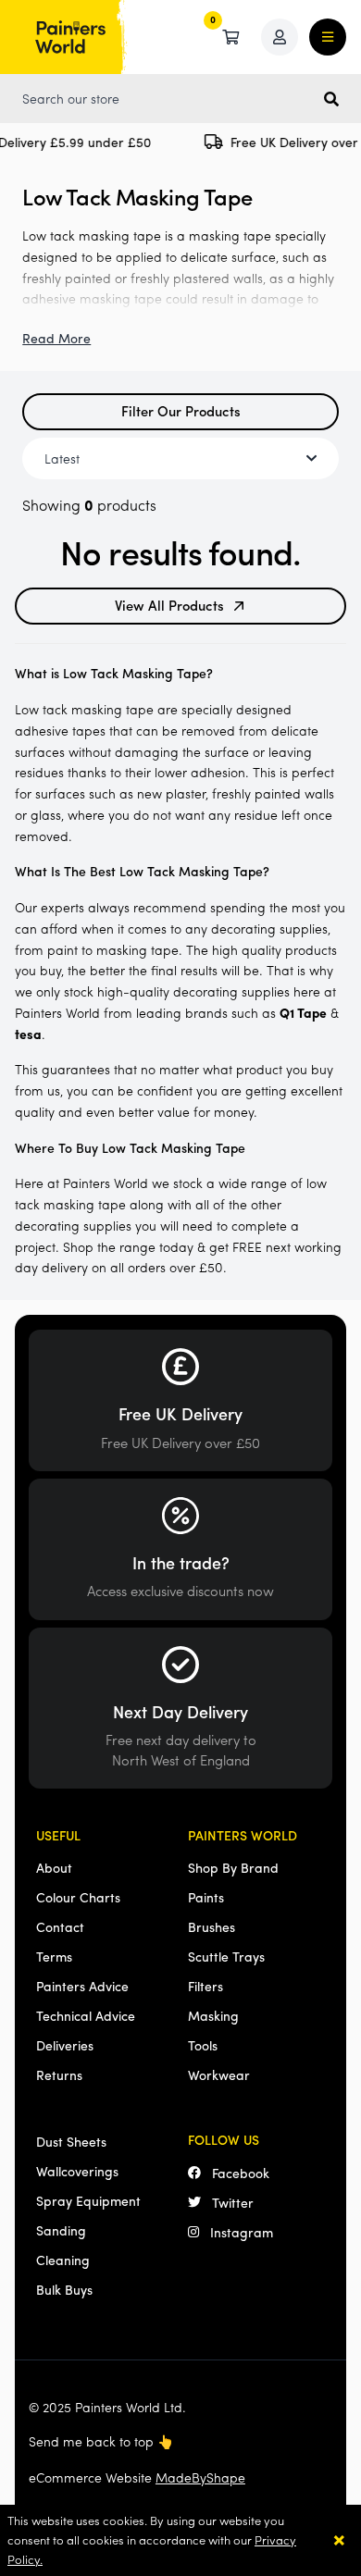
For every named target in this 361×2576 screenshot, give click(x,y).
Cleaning (63, 2260)
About (54, 1867)
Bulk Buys (64, 2289)
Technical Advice (86, 2015)
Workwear (219, 2074)
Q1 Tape (303, 1012)
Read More (56, 338)
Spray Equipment (88, 2200)
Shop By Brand (233, 1867)
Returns (59, 2074)
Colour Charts (78, 1897)
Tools (203, 2045)
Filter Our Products (181, 410)
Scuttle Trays (226, 1956)
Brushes (212, 1926)
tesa (28, 1034)
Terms (54, 1956)
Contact (60, 1926)
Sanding (61, 2230)
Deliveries (65, 2045)
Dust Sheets (71, 2141)
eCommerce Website (137, 2477)
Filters (205, 1986)
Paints (206, 1897)
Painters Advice (82, 1986)
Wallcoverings (77, 2171)
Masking (213, 2015)
